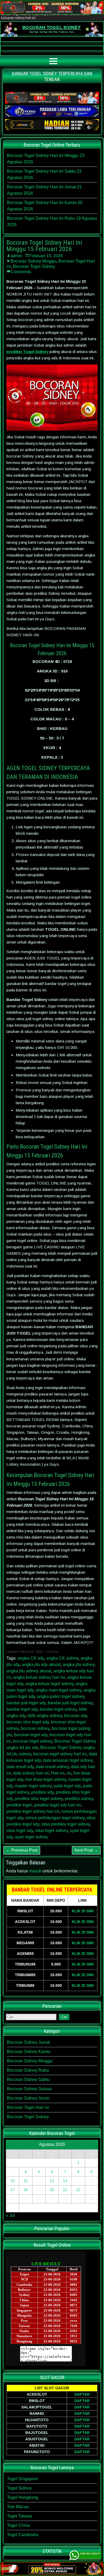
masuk (35, 1871)
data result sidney (52, 1767)
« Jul (10, 2215)
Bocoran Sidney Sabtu (28, 2080)
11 (26, 2181)
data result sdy (20, 1767)
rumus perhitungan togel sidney (55, 1818)
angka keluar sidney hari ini (39, 1677)
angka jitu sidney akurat (29, 1671)
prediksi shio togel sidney (39, 1799)
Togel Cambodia (23, 2535)
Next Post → (86, 1850)
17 (13, 2190)
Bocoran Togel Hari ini (28, 2107)
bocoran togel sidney (33, 1741)
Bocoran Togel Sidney (34, 266)
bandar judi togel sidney (70, 1703)
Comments (21, 272)
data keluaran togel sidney (68, 1760)
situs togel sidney (51, 1831)
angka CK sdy (31, 1658)
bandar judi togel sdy (26, 1703)
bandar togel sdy (22, 1709)
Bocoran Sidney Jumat (28, 2042)
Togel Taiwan (19, 2516)
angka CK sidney (62, 1658)
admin (17, 256)
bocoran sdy (75, 1716)
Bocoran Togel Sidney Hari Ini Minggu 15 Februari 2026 (44, 246)
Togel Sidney (19, 2488)
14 (65, 2181)
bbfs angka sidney (45, 1716)
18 (26, 2190)
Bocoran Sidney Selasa (29, 2089)
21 (65, 2190)
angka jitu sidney (79, 1665)
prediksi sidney (79, 1799)
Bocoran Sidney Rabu (28, 2070)
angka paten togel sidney (61, 1696)
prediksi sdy (42, 1792)
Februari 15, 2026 (46, 256)
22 (78, 2190)
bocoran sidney (35, 1728)
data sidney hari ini (31, 1773)
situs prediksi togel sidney (66, 1824)
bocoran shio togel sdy (28, 1722)
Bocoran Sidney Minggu (33, 261)
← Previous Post (22, 1850)
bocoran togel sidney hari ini (60, 1754)
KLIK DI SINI (83, 1911)
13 (52, 2181)
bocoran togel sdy (31, 1735)
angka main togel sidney (59, 1690)
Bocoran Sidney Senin (28, 2098)
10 (13, 2181)
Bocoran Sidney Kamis (29, 2052)
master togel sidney (33, 1786)
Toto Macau (18, 2507)
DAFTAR (82, 2394)
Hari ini (58, 1773)
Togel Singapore (23, 2479)
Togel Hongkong (23, 2497)
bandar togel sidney (58, 1709)
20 (52, 2190)
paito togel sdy (67, 1786)
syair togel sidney (31, 1837)
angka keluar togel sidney (49, 1684)
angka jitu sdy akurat (41, 1665)
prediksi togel (19, 1805)
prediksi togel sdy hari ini (57, 1805)
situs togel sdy (20, 1831)
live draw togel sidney (46, 1779)
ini (69, 1773)
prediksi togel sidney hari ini (33, 1811)
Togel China (18, 2525)
